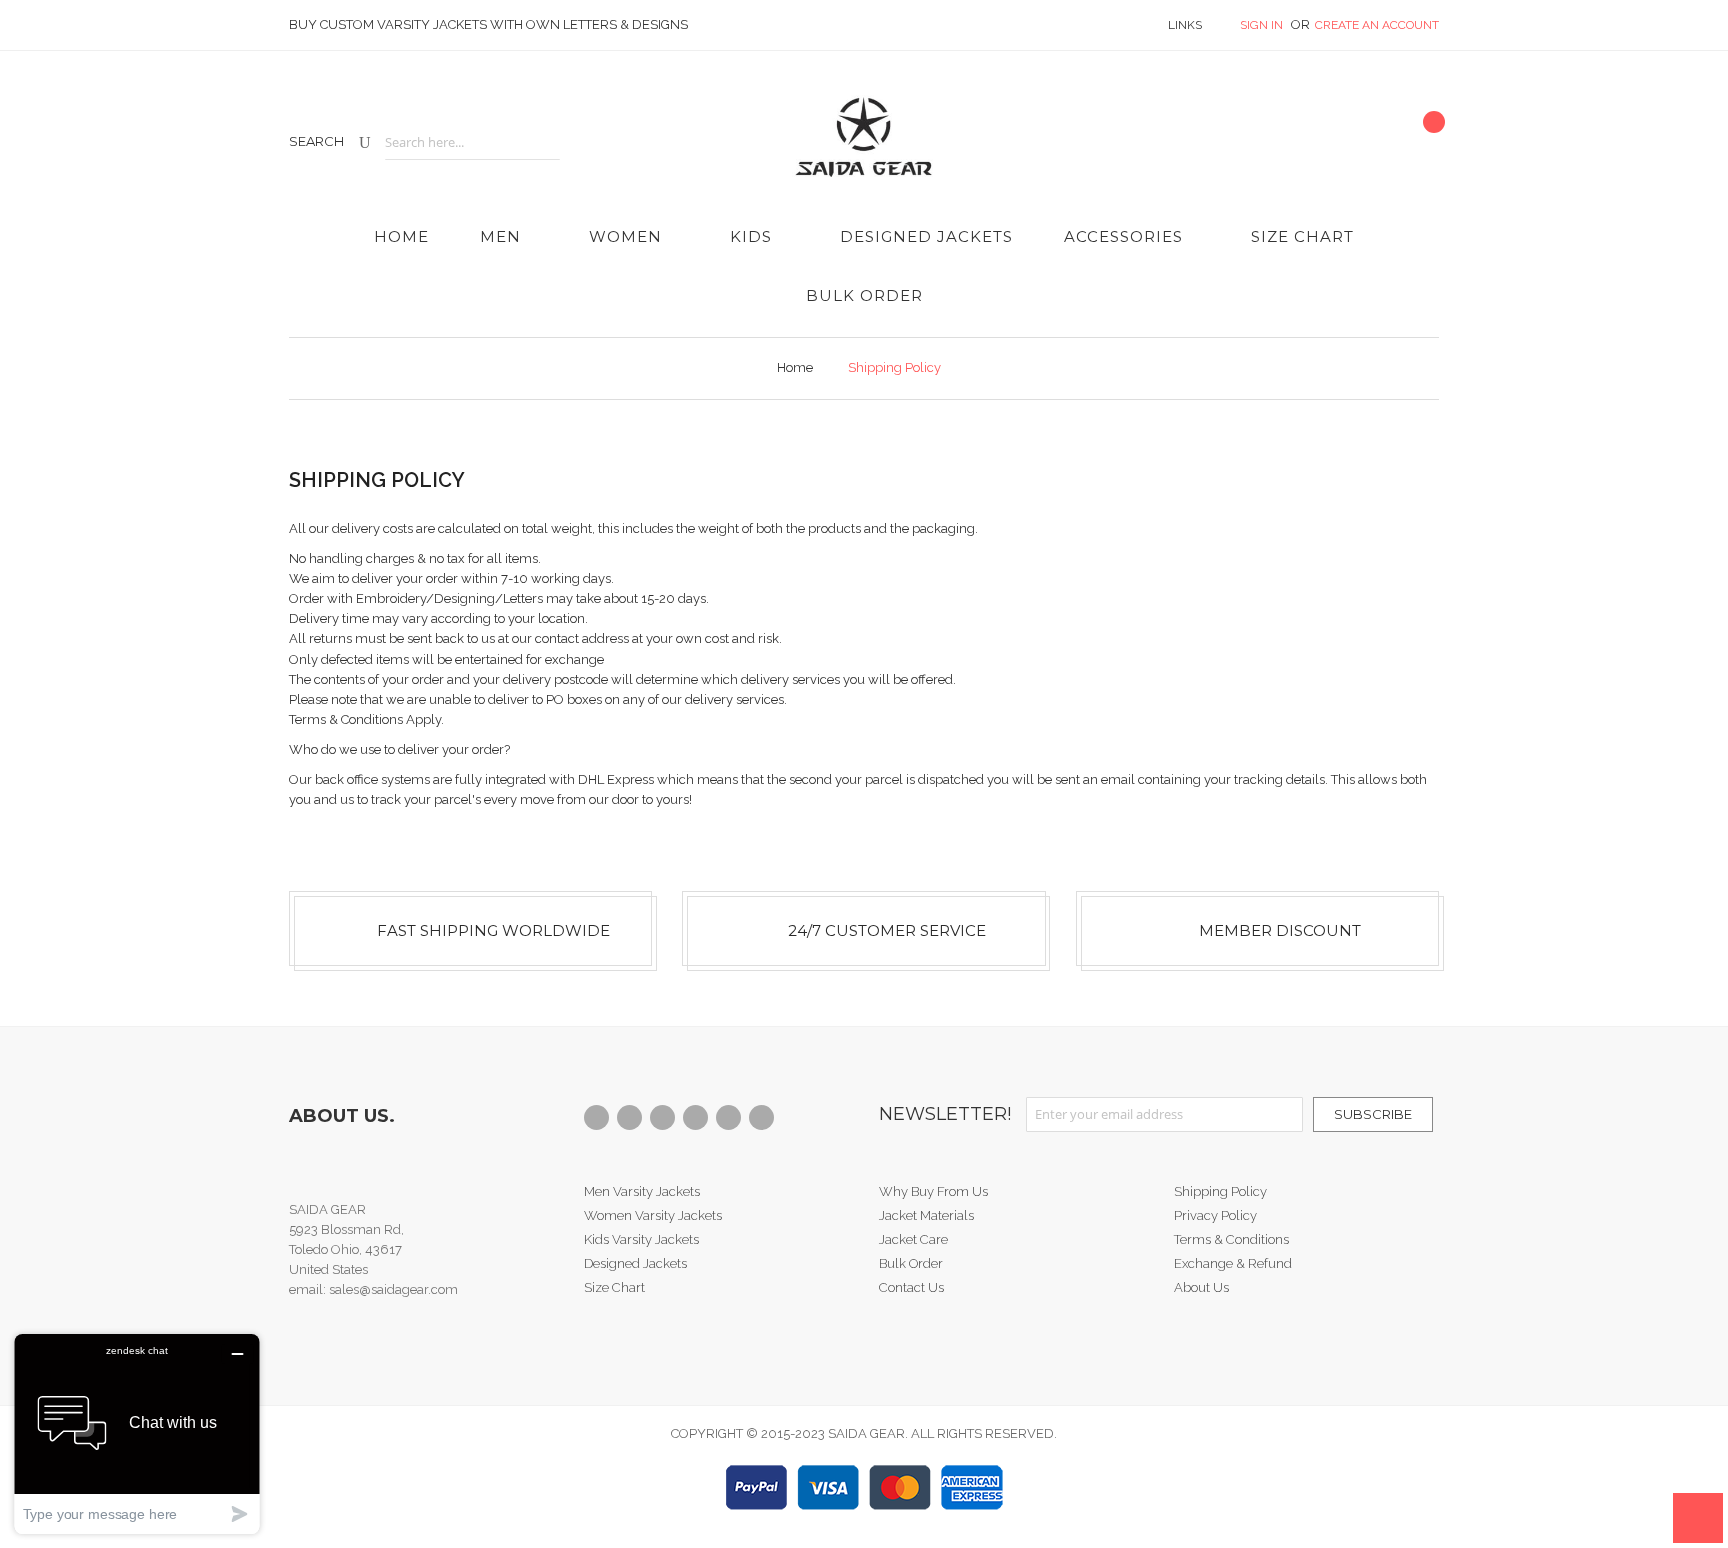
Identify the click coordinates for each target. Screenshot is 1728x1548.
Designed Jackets (635, 1263)
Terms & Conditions (1231, 1239)
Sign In (1263, 25)
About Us (1201, 1287)
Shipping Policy (1220, 1191)
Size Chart (614, 1287)
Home (795, 367)
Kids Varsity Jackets (641, 1239)
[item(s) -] (1426, 137)
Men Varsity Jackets (642, 1191)
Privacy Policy (1215, 1215)
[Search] (364, 142)
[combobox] (472, 142)
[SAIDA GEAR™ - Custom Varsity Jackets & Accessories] (864, 129)
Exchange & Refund (1233, 1263)
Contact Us (911, 1287)
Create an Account (1377, 25)
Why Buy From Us (933, 1191)
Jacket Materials (926, 1215)
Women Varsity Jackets (653, 1215)
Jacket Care (913, 1239)
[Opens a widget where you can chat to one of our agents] (137, 1433)
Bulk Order (911, 1263)
